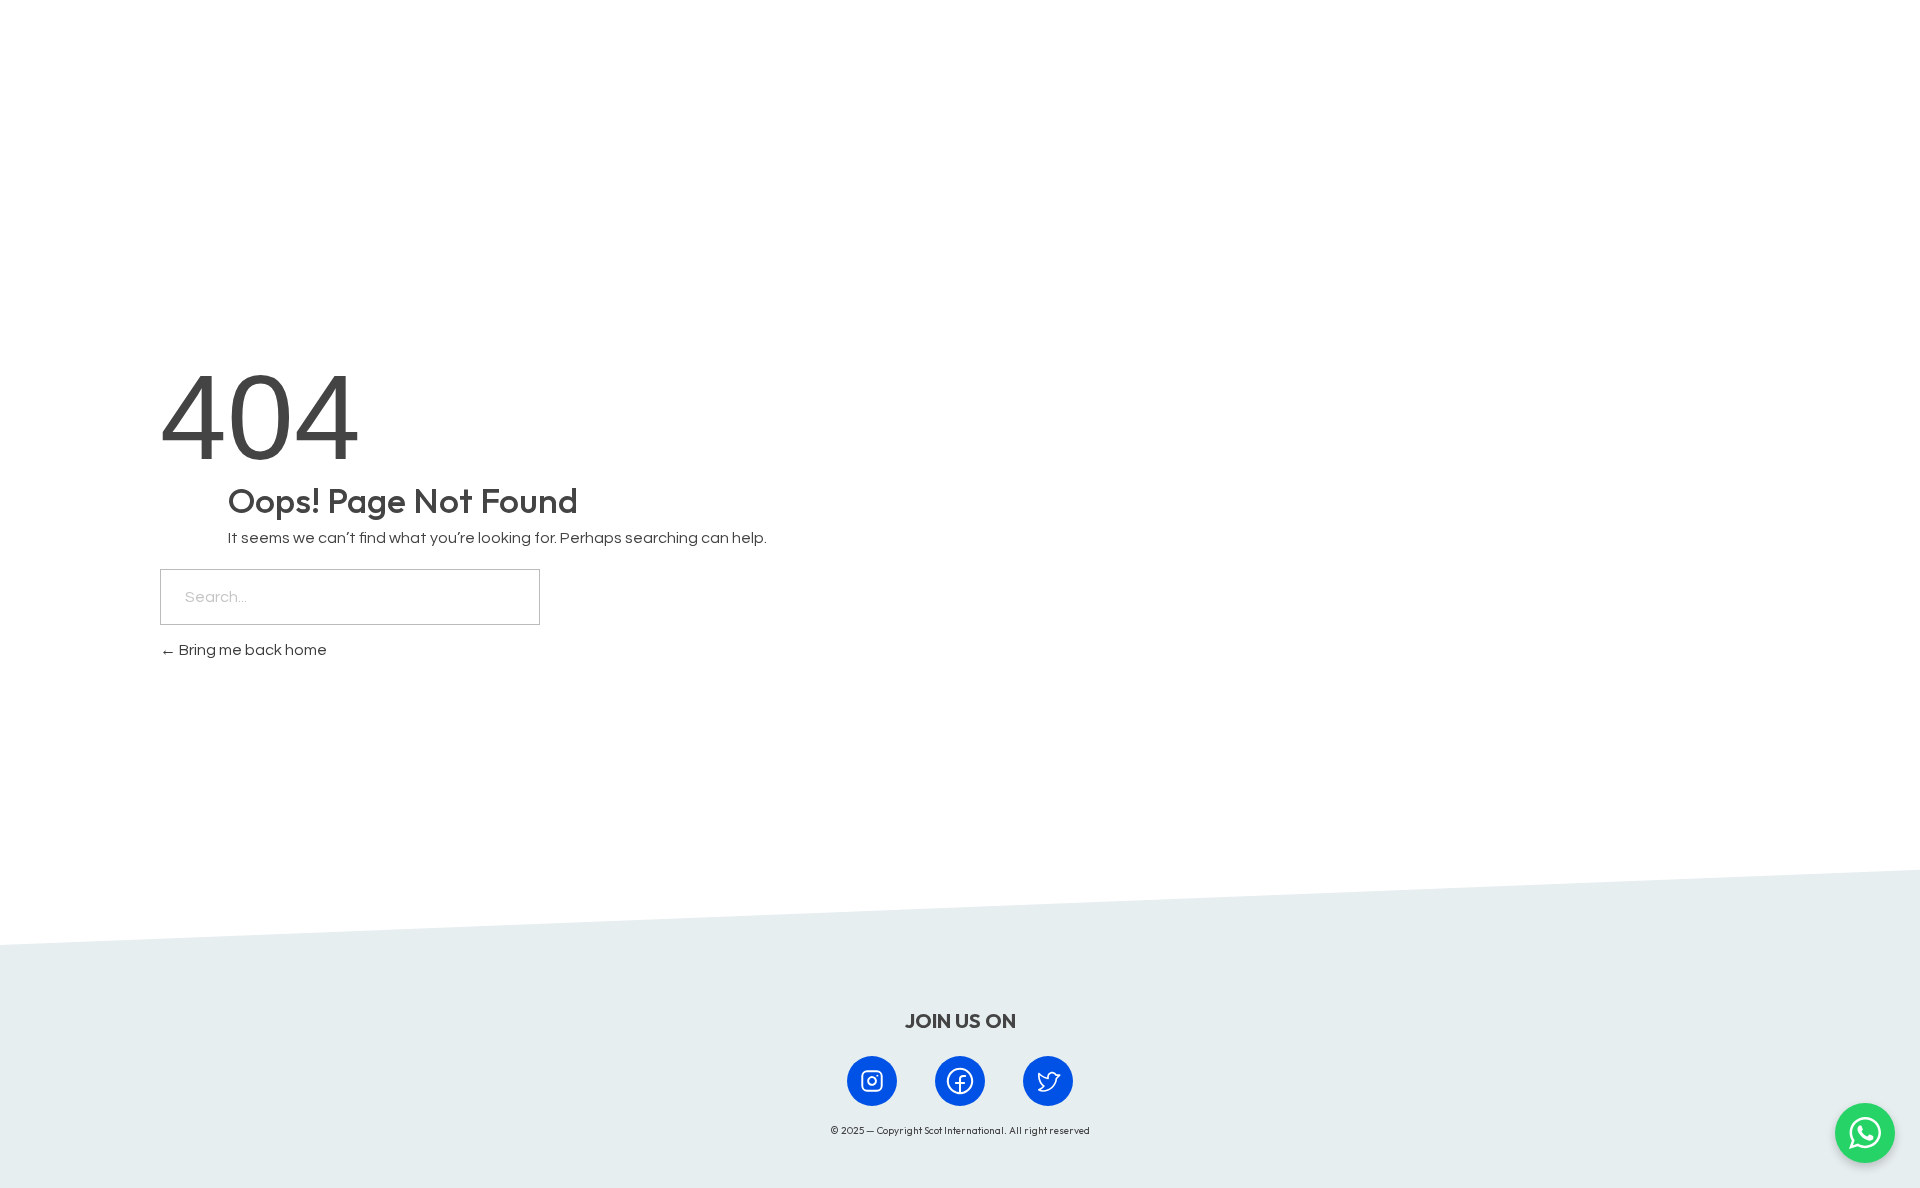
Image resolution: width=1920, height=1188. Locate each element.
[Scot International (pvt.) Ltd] (248, 53)
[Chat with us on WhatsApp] (1865, 1133)
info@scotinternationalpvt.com (1258, 775)
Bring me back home (251, 650)
